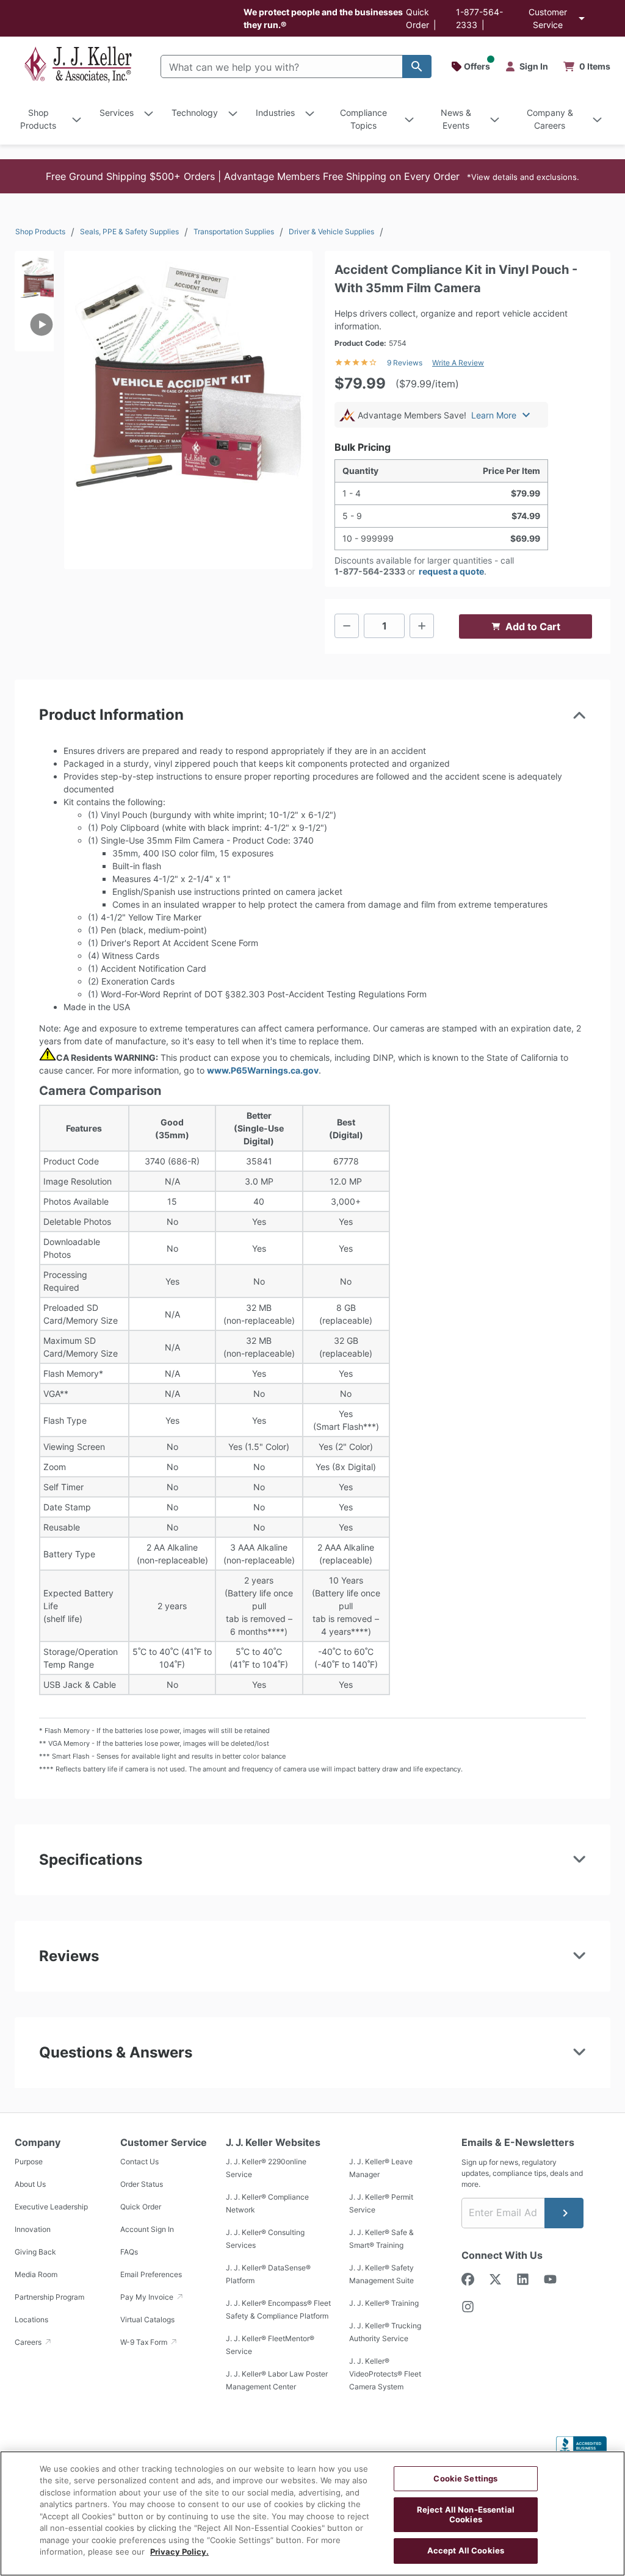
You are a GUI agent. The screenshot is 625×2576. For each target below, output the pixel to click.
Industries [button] (275, 113)
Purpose (29, 2162)
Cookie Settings (465, 2478)
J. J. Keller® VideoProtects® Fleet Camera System (385, 2374)
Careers (29, 2342)
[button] (312, 176)
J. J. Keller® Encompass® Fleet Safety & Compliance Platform (278, 2309)
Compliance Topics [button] (363, 119)
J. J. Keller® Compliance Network (267, 2203)
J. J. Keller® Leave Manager (381, 2168)
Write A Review (458, 363)
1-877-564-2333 (370, 571)
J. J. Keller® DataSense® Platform (268, 2274)
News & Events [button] (456, 119)
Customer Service (548, 18)
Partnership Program (49, 2297)
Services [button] (117, 113)
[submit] (564, 2213)
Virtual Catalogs (147, 2319)
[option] (34, 274)
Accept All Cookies (466, 2550)
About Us (30, 2184)
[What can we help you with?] (417, 66)
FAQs (129, 2252)
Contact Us (139, 2162)
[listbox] (34, 368)
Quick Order (141, 2207)
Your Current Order (587, 66)
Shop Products (40, 231)
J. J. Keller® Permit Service (381, 2203)
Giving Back (35, 2252)
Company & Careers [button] (550, 119)
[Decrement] (347, 626)
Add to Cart (533, 626)
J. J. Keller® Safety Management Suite (381, 2274)
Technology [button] (195, 113)
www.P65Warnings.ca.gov (263, 1070)
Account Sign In (147, 2229)
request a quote (451, 571)
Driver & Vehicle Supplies (331, 231)
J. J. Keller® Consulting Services (265, 2239)
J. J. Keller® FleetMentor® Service (270, 2345)
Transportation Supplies (234, 231)
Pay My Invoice (148, 2297)
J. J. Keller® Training (384, 2303)
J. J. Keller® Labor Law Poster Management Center (277, 2380)
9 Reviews (405, 363)
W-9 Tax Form (145, 2342)
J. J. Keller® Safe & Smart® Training (381, 2239)
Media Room (36, 2274)
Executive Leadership (51, 2207)
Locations (31, 2319)
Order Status (142, 2184)
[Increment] (422, 626)
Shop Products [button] (38, 119)
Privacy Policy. (179, 2552)
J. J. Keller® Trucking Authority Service (385, 2332)
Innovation (33, 2229)
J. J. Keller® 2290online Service (266, 2168)
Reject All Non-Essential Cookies (466, 2514)
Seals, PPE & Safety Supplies (129, 231)
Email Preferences (151, 2274)
